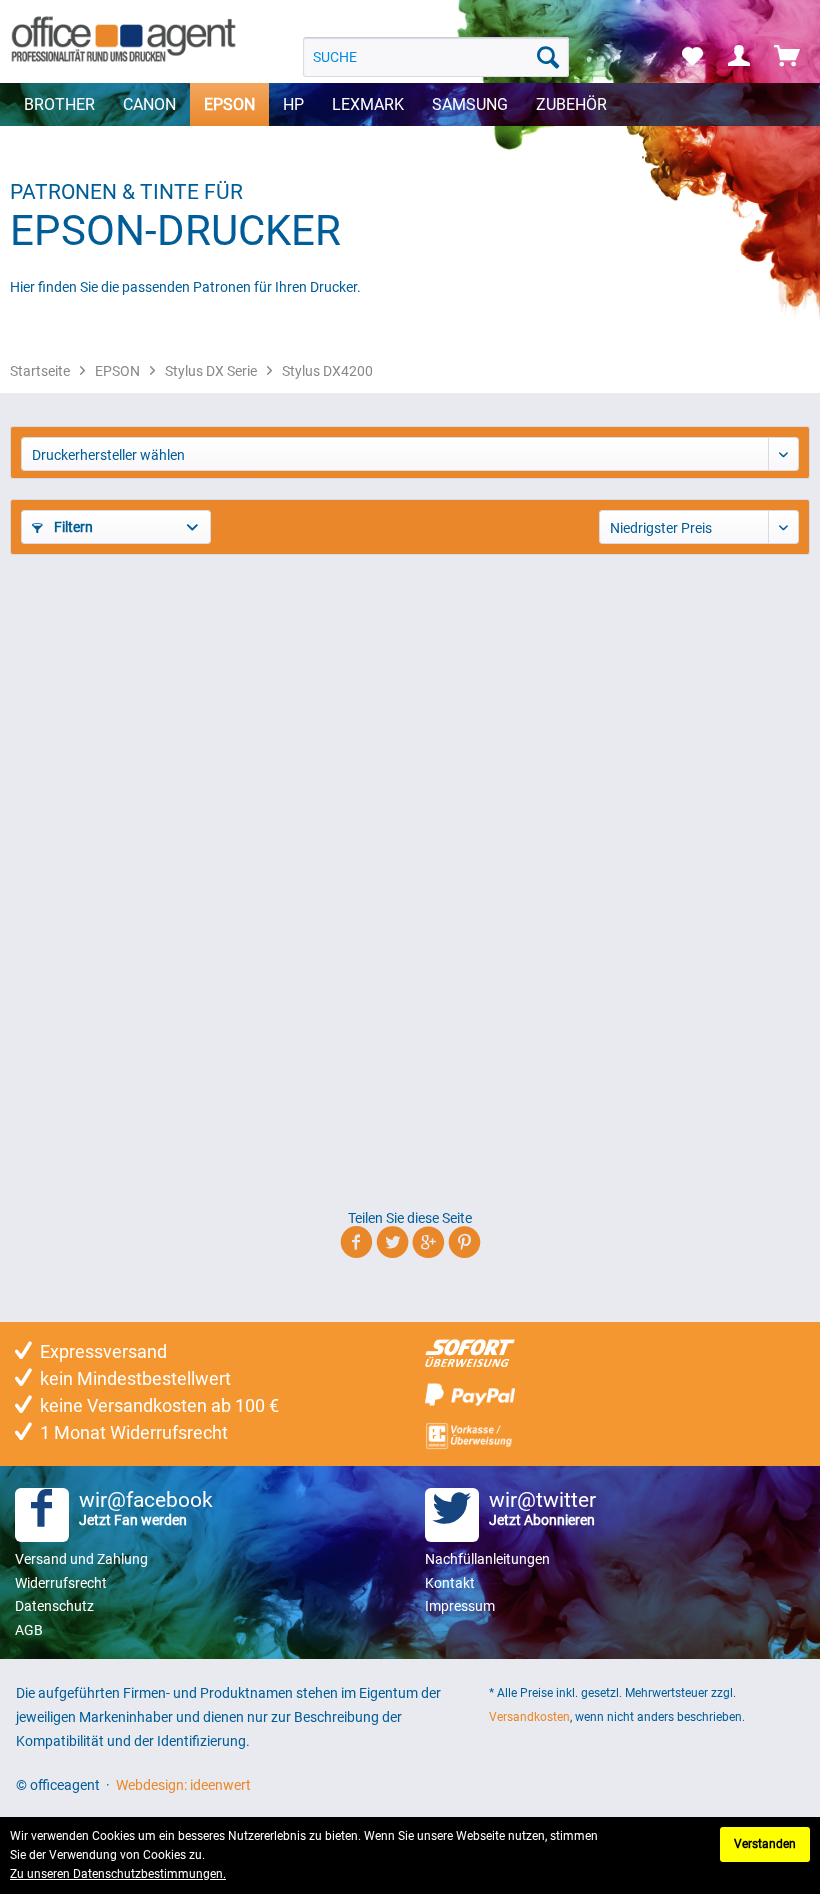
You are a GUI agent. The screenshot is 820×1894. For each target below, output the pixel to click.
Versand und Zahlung (81, 1559)
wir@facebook (146, 1508)
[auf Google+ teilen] (428, 1245)
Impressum (460, 1606)
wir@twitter (542, 1508)
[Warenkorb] (788, 57)
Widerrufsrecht (61, 1583)
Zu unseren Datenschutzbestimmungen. (118, 1874)
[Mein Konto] (740, 57)
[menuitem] (436, 57)
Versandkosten (529, 1717)
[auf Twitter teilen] (392, 1245)
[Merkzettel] (692, 57)
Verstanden (765, 1844)
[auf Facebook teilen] (356, 1245)
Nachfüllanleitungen (487, 1559)
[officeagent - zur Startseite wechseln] (123, 40)
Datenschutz (54, 1606)
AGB (29, 1630)
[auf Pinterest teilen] (464, 1245)
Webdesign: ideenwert (183, 1785)
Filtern (72, 527)
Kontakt (450, 1583)
